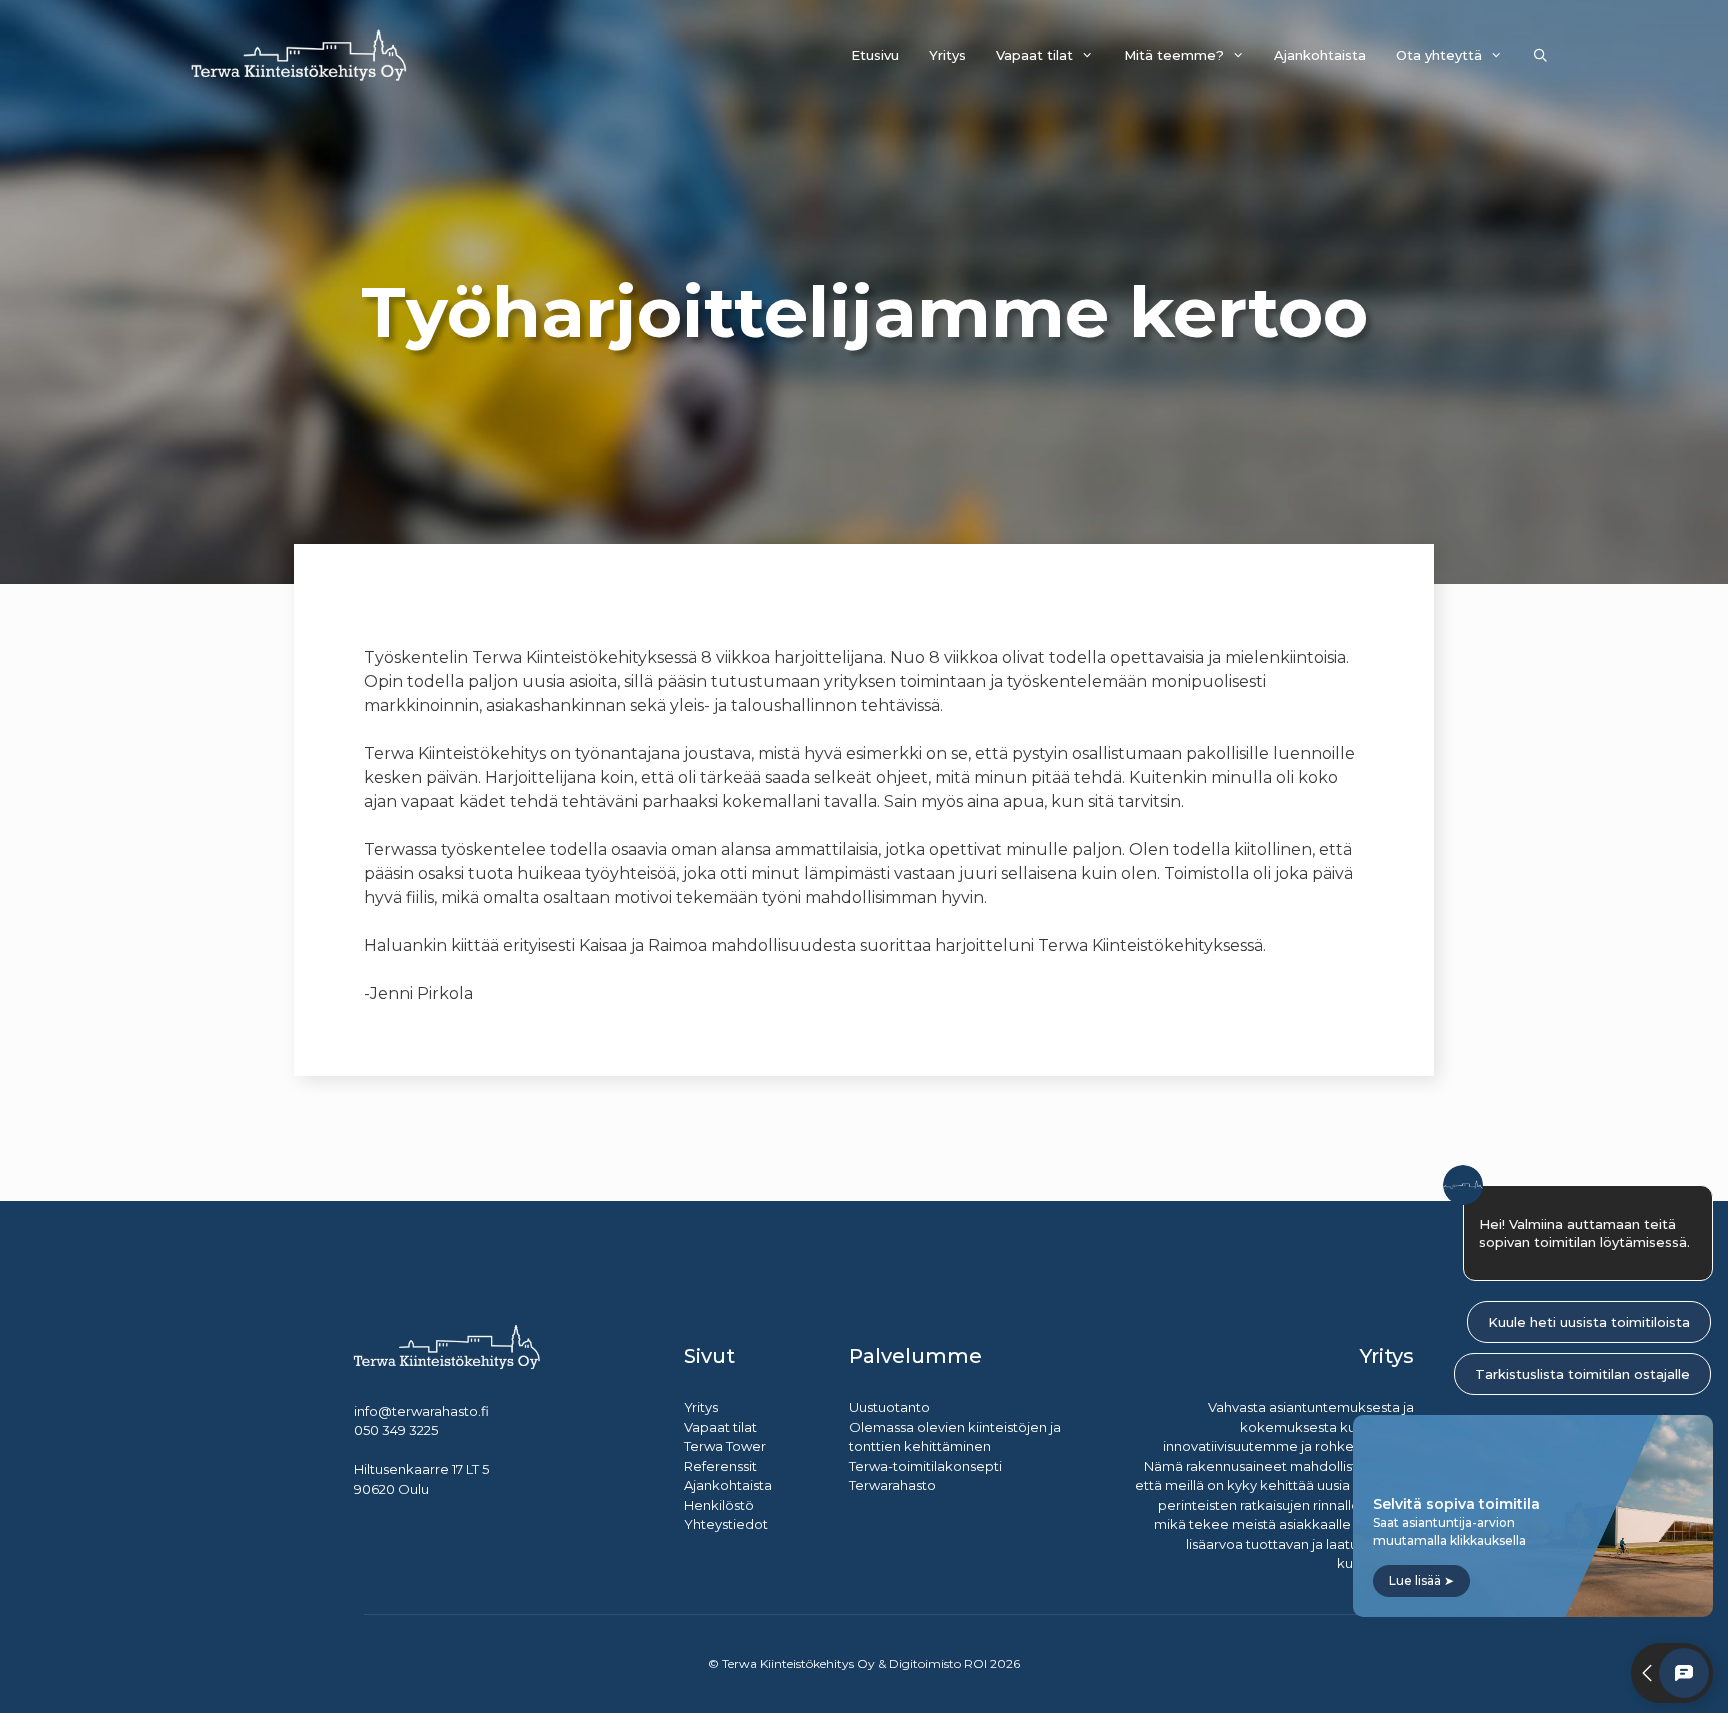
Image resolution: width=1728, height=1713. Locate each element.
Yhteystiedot (726, 1524)
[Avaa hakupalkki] (1540, 55)
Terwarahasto (892, 1485)
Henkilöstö (719, 1505)
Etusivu (875, 55)
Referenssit (720, 1466)
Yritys (947, 55)
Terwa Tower (725, 1446)
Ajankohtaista (1320, 55)
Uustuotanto (889, 1407)
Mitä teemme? (1174, 55)
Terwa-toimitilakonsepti (925, 1466)
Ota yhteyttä (1439, 55)
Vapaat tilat (1034, 55)
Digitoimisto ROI (938, 1663)
